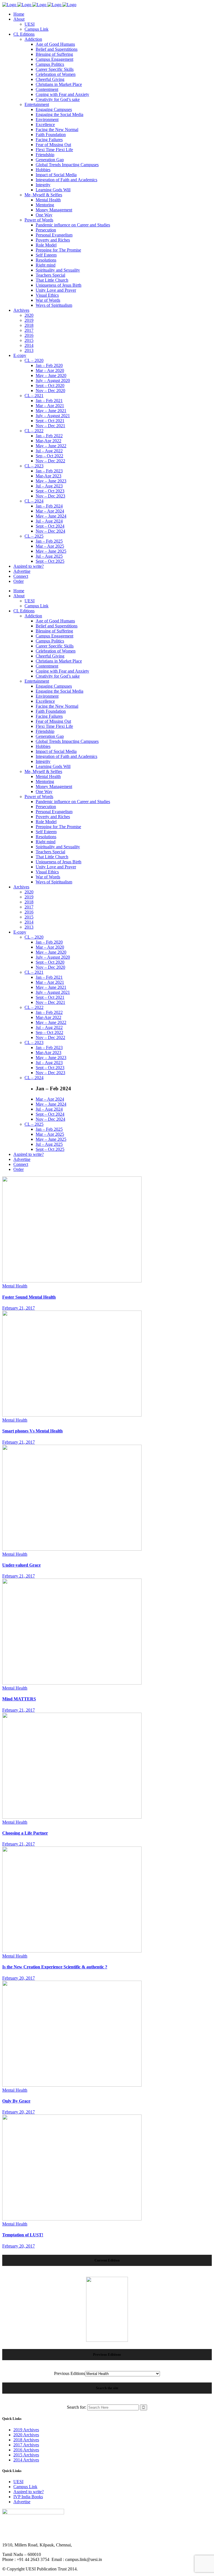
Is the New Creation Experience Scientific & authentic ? (55, 1967)
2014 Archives (26, 2460)
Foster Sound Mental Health (29, 1297)
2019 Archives (26, 2430)
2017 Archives (26, 2445)
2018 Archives (26, 2440)
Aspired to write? (29, 2492)
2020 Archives (26, 2435)
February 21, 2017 (19, 1308)
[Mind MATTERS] (72, 1683)
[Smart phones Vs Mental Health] (72, 1415)
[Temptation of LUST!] (72, 2219)
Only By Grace (16, 2101)
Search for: (76, 2407)
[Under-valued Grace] (72, 1549)
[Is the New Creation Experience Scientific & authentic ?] (72, 1951)
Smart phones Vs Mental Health (32, 1431)
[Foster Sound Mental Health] (72, 1281)
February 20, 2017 (19, 1978)
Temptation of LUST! (23, 2235)
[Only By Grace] (72, 2085)
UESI (18, 2482)
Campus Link (25, 2487)
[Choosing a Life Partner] (72, 1817)
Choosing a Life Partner (25, 1833)
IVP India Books (28, 2497)
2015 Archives (26, 2455)
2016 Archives (26, 2450)
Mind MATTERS (19, 1699)
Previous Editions (70, 2373)
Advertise (22, 2502)
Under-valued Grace (21, 1565)
